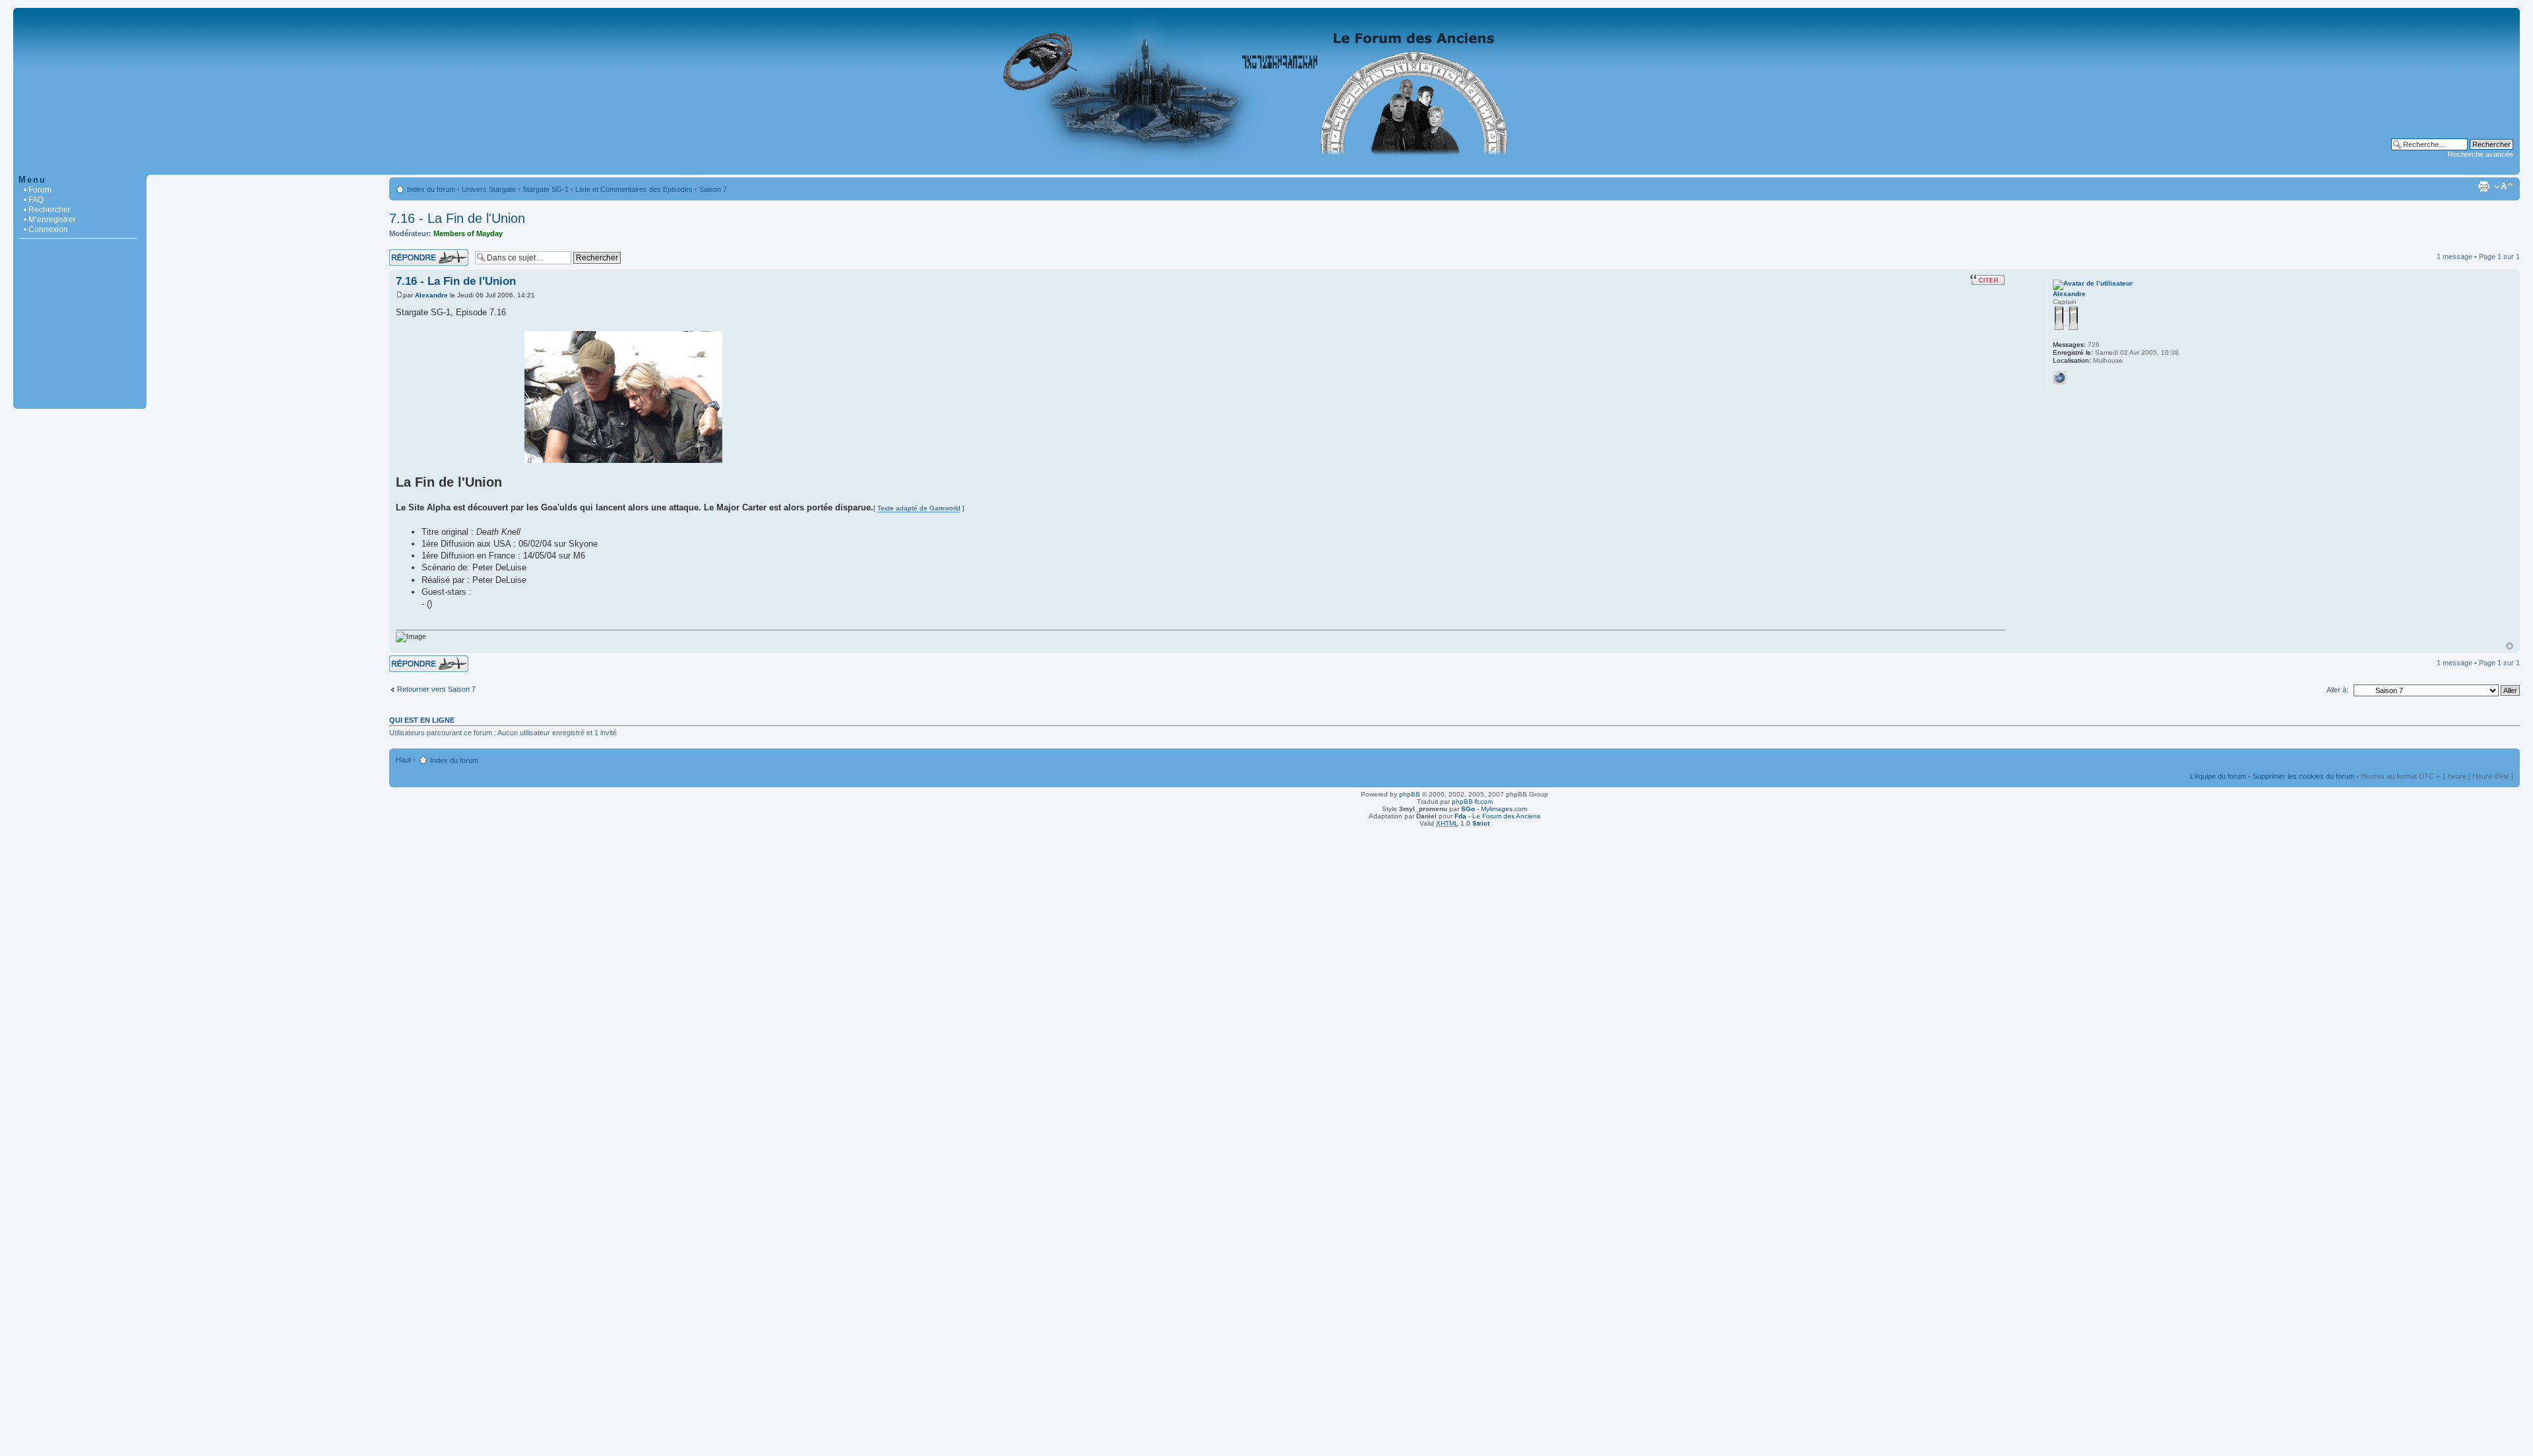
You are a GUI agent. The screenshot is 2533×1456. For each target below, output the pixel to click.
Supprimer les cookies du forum (2303, 776)
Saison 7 (713, 189)
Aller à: (2337, 690)
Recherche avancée (2481, 154)
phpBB (1410, 794)
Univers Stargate (489, 189)
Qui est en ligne (422, 720)
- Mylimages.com (1494, 809)
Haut (2510, 646)
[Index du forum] (1266, 168)
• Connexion (46, 229)
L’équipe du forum (2218, 776)
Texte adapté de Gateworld (919, 508)
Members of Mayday (468, 233)
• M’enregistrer (50, 220)
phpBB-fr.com (1472, 802)
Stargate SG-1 (546, 189)
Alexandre (431, 295)
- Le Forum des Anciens (1497, 816)
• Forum (38, 190)
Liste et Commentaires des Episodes (634, 189)
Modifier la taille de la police (2504, 187)
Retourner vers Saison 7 (436, 689)
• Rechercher (47, 210)
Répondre (405, 253)
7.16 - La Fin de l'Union (457, 218)
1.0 (1463, 823)
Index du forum (431, 189)
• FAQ (34, 200)
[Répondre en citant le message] (1987, 280)
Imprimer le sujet (2484, 187)
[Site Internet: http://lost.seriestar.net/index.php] (2059, 378)
